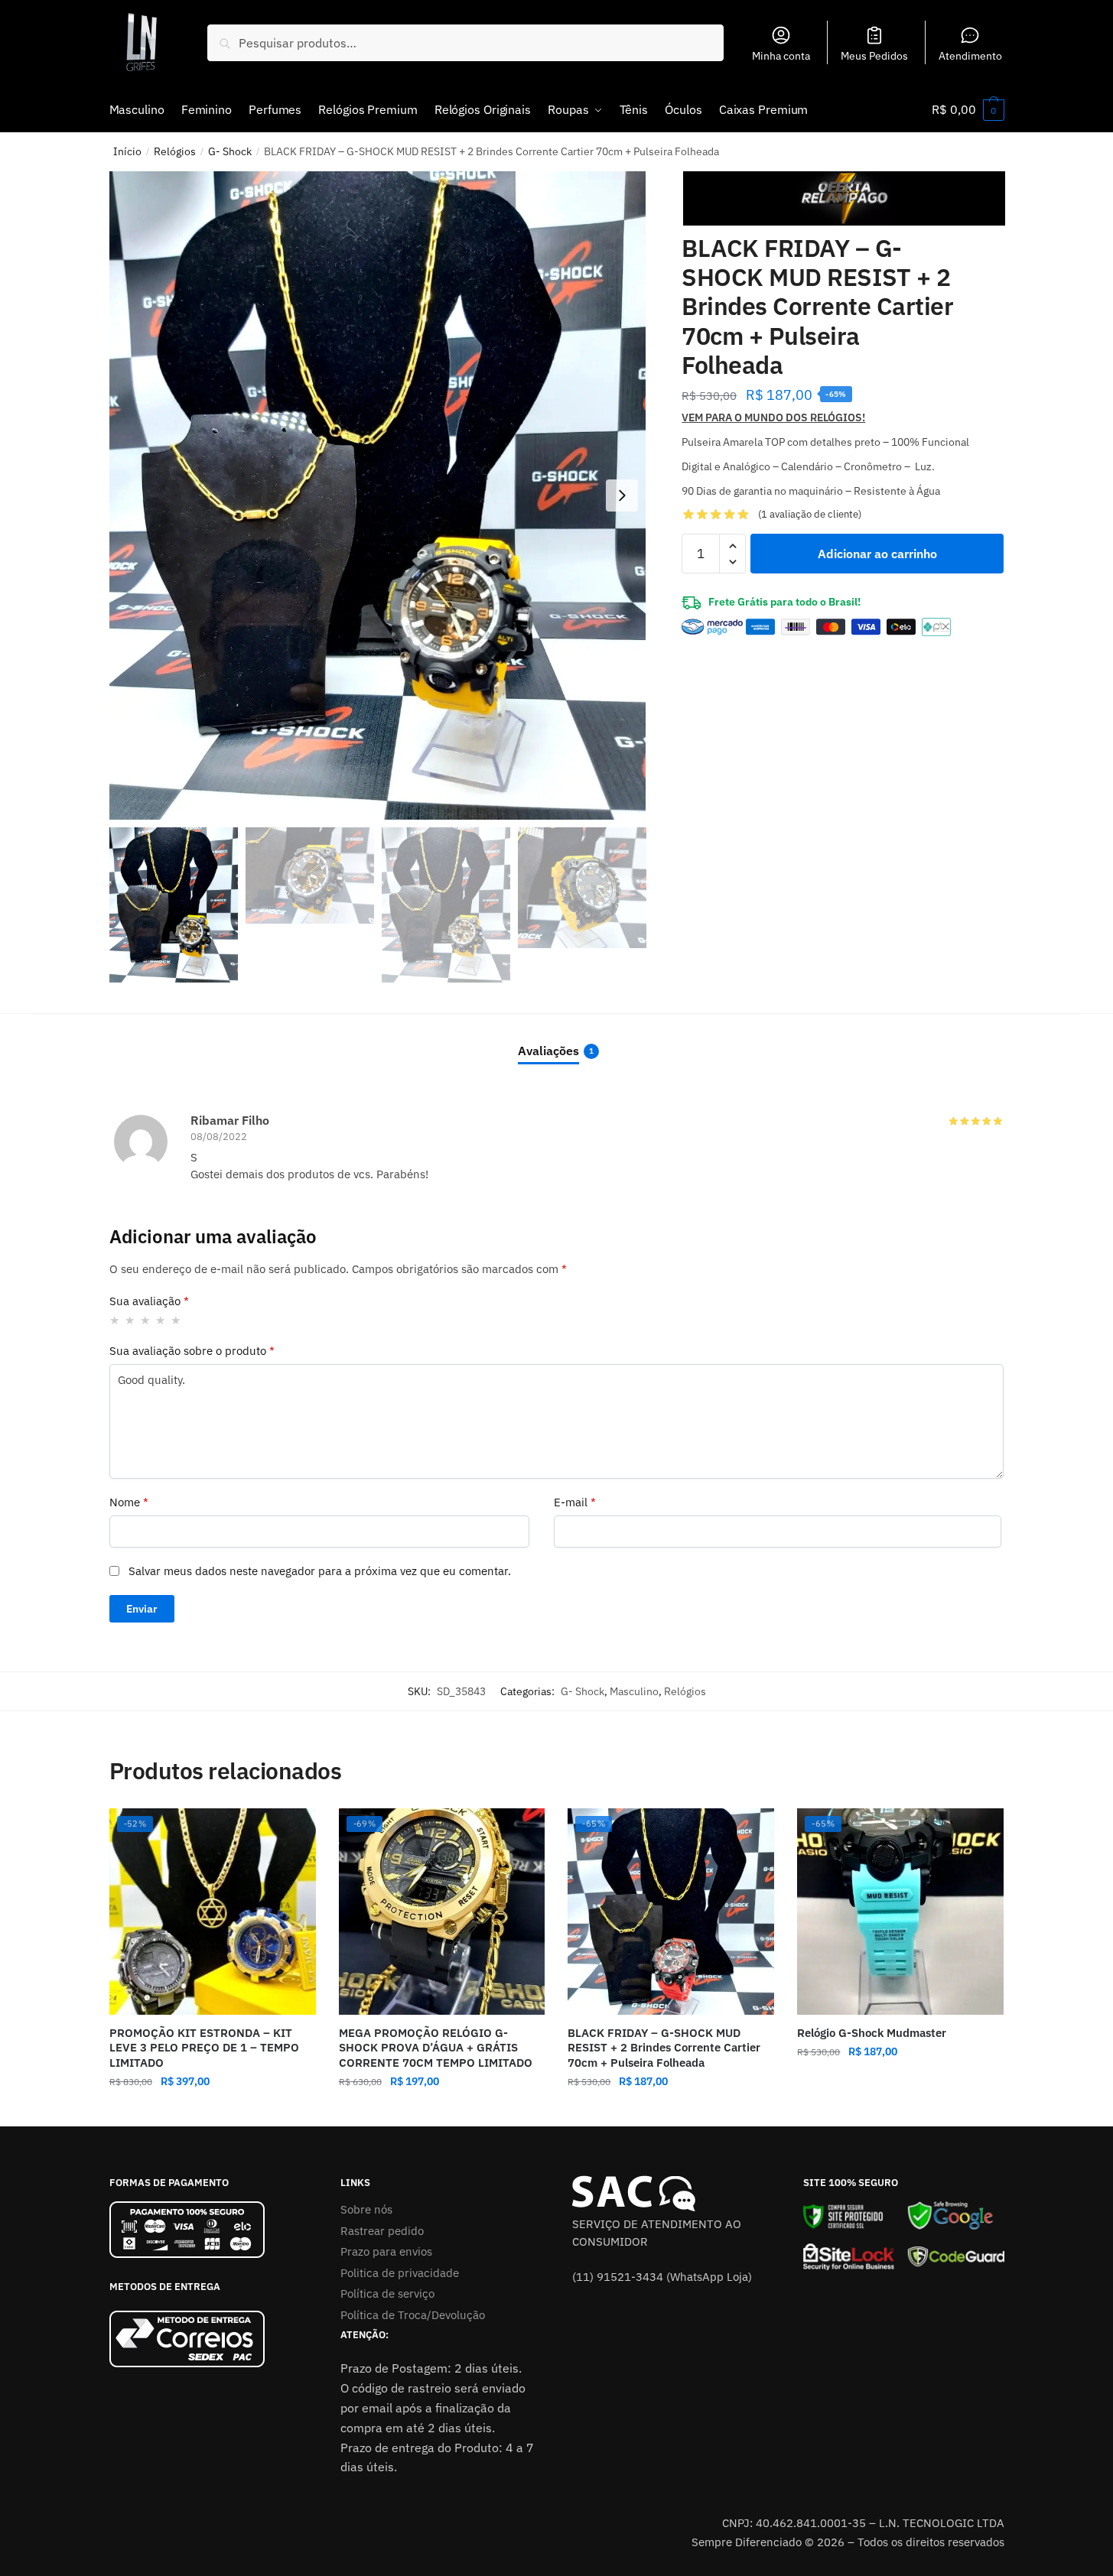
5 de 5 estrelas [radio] (176, 1320)
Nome (129, 1502)
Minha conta (781, 56)
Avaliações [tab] (548, 1051)
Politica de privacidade (400, 2273)
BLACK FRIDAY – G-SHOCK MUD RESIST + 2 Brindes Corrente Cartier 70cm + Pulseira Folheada (664, 2048)
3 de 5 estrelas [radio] (146, 1320)
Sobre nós (366, 2209)
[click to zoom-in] (378, 495)
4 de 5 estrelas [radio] (161, 1320)
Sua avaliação (149, 1301)
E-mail (575, 1502)
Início (127, 151)
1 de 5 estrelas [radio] (115, 1320)
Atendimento (970, 56)
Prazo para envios (386, 2251)
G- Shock (230, 151)
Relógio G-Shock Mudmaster (872, 2033)
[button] (622, 495)
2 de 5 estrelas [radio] (130, 1320)
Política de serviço (387, 2293)
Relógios (175, 151)
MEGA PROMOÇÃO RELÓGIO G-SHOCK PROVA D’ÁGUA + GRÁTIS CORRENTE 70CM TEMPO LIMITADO (436, 2048)
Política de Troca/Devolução (413, 2315)
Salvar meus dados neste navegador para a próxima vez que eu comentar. (320, 1571)
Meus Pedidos (874, 56)
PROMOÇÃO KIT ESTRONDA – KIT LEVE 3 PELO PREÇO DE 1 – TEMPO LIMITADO (204, 2048)
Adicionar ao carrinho (877, 554)
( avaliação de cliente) (810, 514)
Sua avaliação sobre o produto (192, 1351)
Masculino (634, 1691)
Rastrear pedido (382, 2231)
